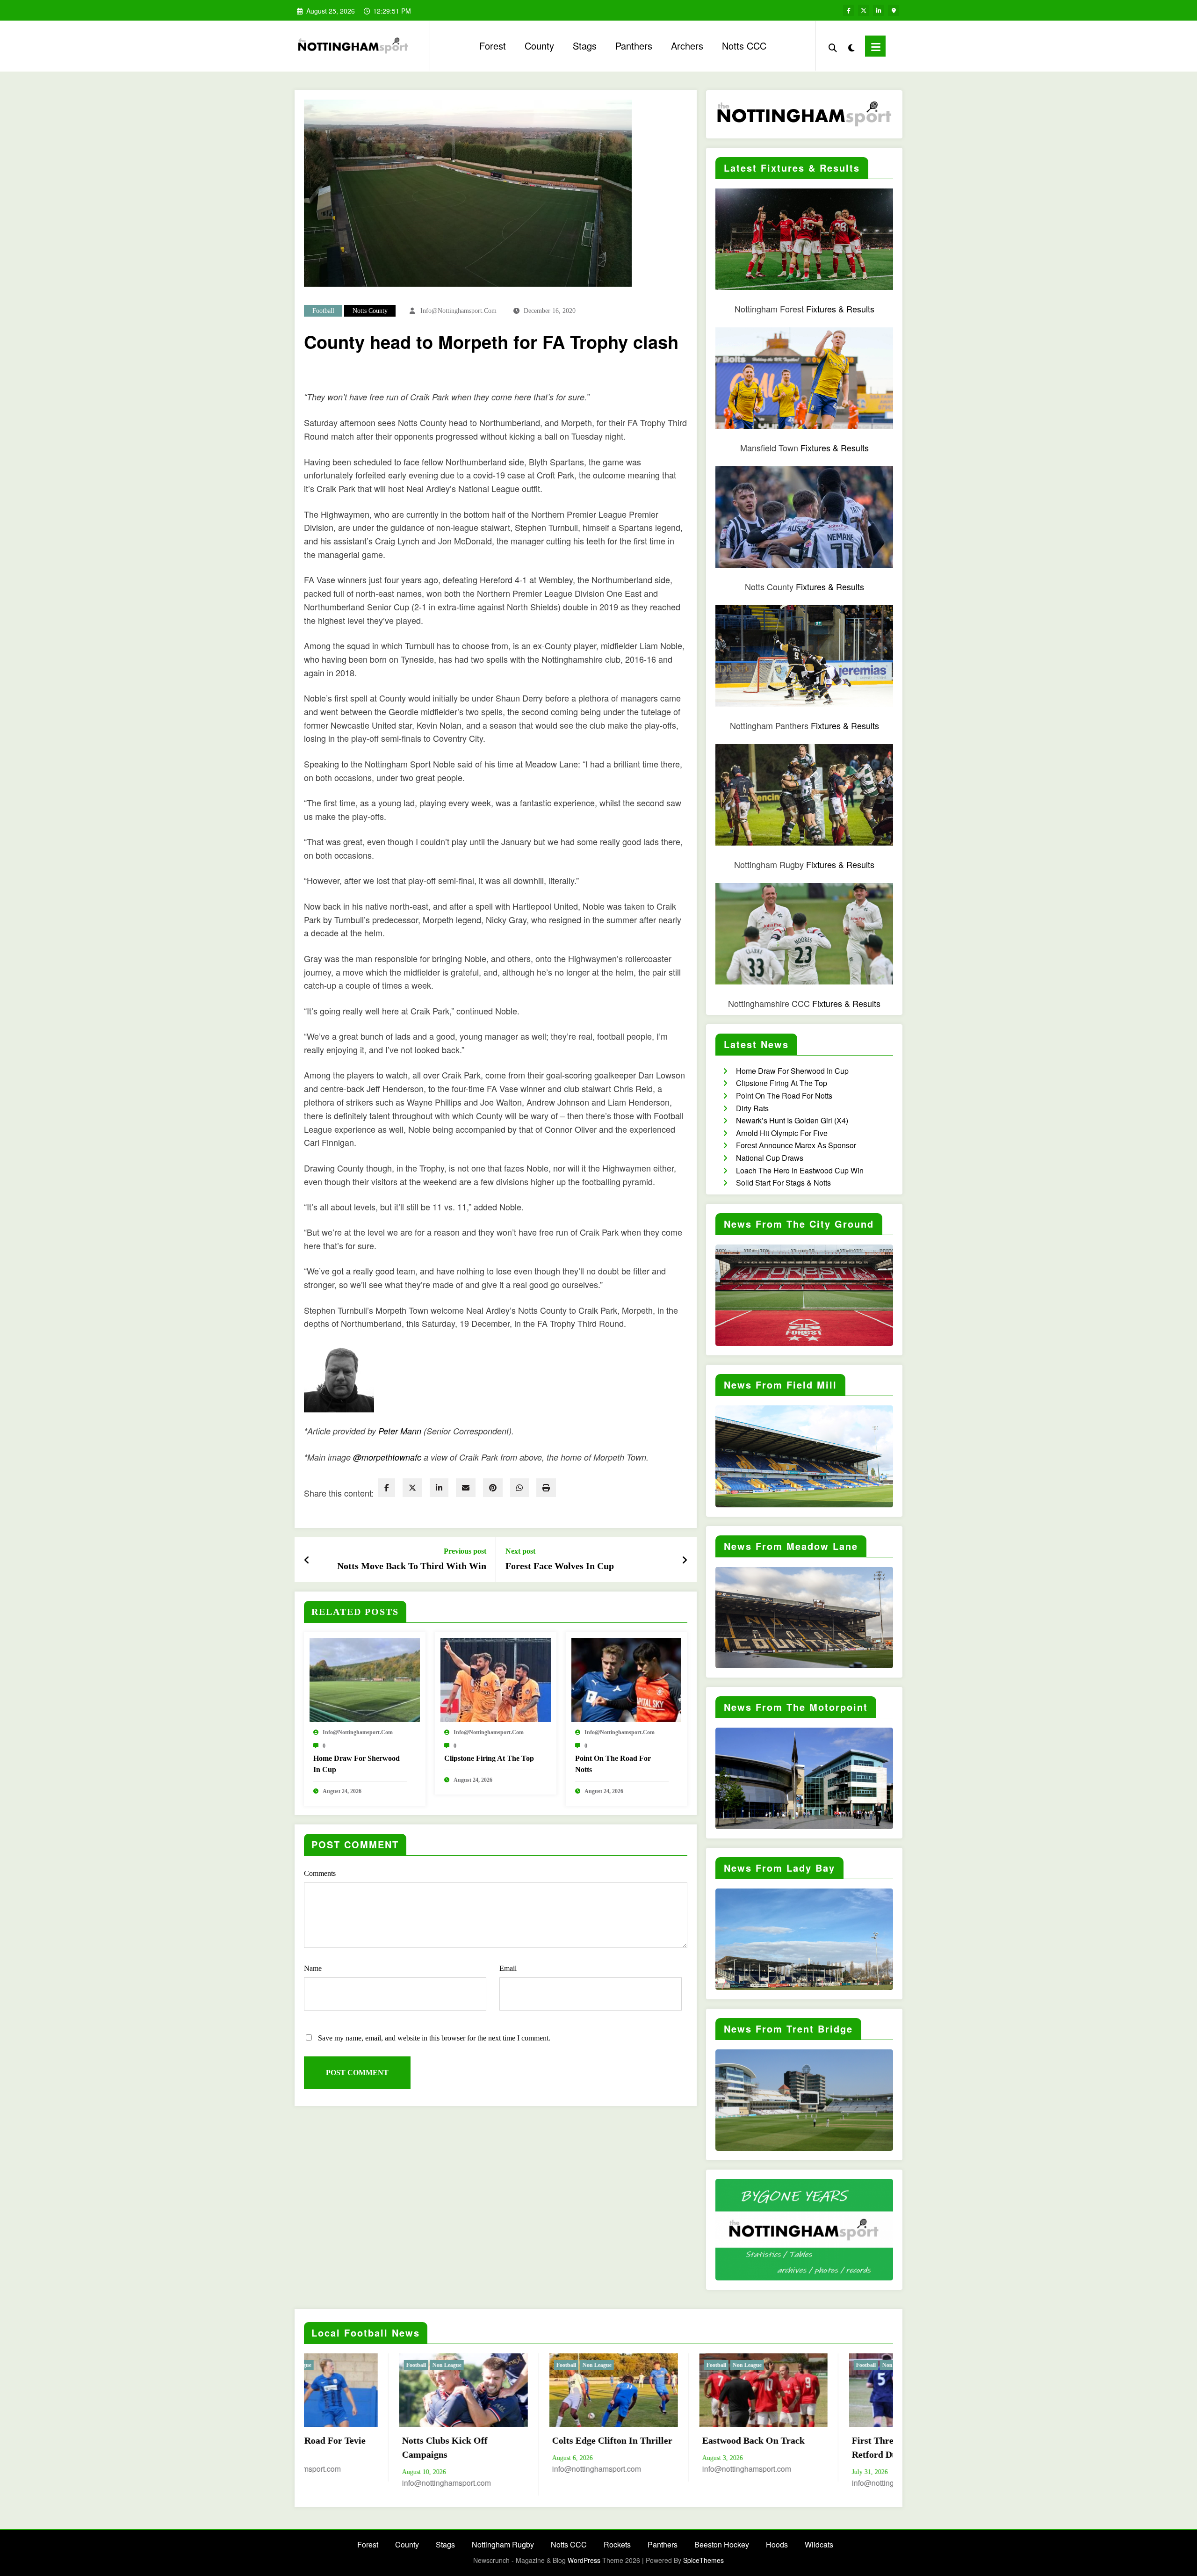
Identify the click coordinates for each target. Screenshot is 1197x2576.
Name (313, 1968)
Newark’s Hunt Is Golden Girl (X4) (792, 1120)
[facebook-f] (849, 10)
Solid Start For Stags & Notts (783, 1183)
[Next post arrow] (685, 1560)
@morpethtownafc (387, 1457)
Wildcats (819, 2544)
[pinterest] (493, 1488)
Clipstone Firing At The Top (489, 1758)
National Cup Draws (770, 1158)
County (539, 46)
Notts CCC (744, 46)
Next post (520, 1551)
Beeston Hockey (722, 2544)
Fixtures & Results (840, 309)
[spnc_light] (851, 46)
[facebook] (387, 1488)
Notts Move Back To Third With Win (412, 1566)
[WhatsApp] (519, 1488)
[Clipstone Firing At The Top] (496, 1679)
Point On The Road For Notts (613, 1764)
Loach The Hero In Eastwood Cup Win (800, 1170)
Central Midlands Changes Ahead (594, 2447)
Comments (320, 1873)
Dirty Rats (752, 1108)
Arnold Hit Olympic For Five (782, 1133)
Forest (493, 46)
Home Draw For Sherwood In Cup (357, 1764)
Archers (687, 46)
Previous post (465, 1551)
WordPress (584, 2560)
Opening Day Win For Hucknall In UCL (734, 2447)
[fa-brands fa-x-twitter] (864, 10)
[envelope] (466, 1488)
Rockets (617, 2544)
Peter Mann (400, 1431)
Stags (585, 46)
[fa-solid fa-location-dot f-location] (894, 10)
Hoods (777, 2544)
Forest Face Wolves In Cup (560, 1566)
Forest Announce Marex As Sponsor (796, 1145)
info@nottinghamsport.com (458, 311)
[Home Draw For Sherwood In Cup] (365, 1679)
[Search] (833, 46)
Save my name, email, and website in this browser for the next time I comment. (434, 2038)
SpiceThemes (703, 2560)
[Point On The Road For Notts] (627, 1679)
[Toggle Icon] (875, 46)
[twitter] (412, 1488)
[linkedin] (439, 1488)
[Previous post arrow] (307, 1560)
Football (323, 311)
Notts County (370, 311)
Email (508, 1968)
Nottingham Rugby (503, 2544)
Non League (434, 2365)
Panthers (634, 46)
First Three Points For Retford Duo (435, 2447)
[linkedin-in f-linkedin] (879, 10)
